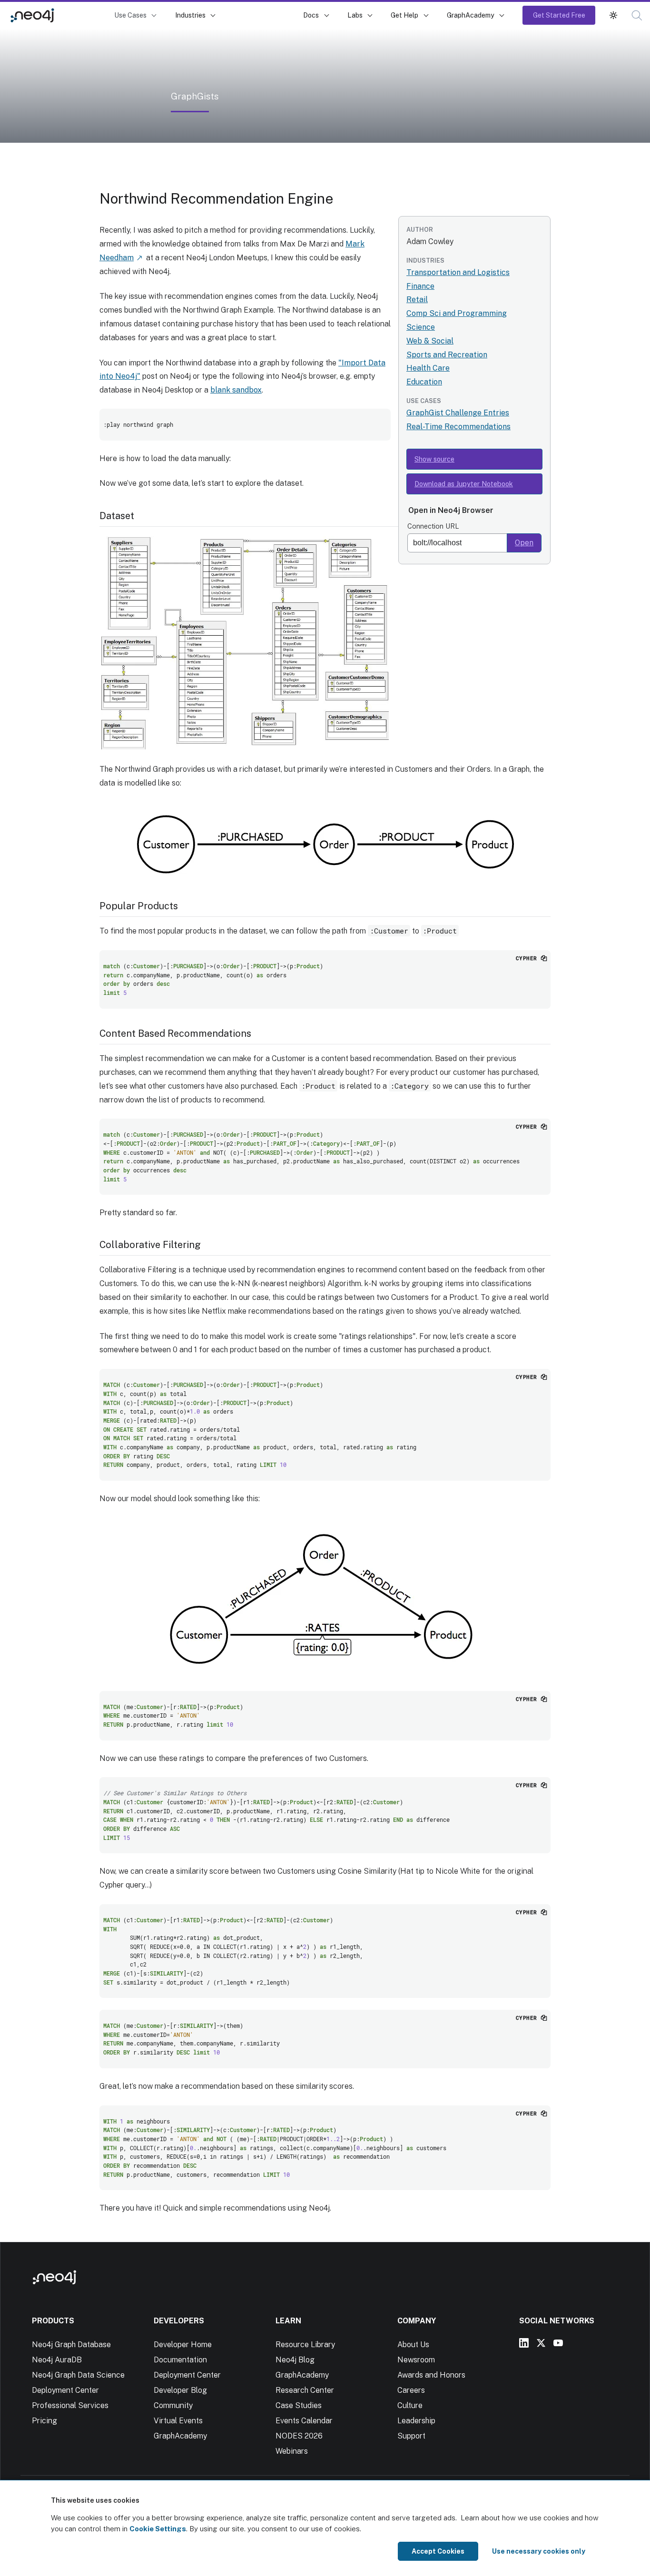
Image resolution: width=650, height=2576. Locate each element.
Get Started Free (559, 15)
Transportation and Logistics (458, 272)
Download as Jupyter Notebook (464, 484)
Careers (411, 2390)
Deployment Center (65, 2390)
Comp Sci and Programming (457, 313)
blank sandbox (236, 390)
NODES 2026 (299, 2436)
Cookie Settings (158, 2529)
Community (173, 2405)
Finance (420, 286)
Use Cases (130, 15)
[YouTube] (558, 2343)
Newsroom (416, 2360)
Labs (355, 15)
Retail (417, 300)
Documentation (180, 2360)
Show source (434, 459)
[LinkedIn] (524, 2343)
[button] (613, 15)
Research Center (305, 2390)
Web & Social (430, 341)
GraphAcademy (471, 15)
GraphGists (86, 15)
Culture (410, 2405)
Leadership (416, 2421)
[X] (541, 2343)
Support (411, 2436)
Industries (190, 15)
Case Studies (299, 2405)
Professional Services (70, 2405)
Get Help (404, 15)
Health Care (428, 368)
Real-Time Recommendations (458, 427)
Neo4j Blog (295, 2360)
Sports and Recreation (447, 355)
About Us (413, 2345)
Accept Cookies (438, 2551)
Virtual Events (178, 2421)
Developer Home (183, 2345)
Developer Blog (180, 2390)
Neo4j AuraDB (57, 2360)
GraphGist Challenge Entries (458, 413)
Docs (311, 15)
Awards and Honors (431, 2375)
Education (424, 382)
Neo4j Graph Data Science (78, 2375)
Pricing (44, 2421)
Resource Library (305, 2345)
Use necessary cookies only (539, 2551)
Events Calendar (304, 2421)
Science (421, 327)
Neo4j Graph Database (71, 2345)
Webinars (292, 2451)
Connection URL (433, 526)
